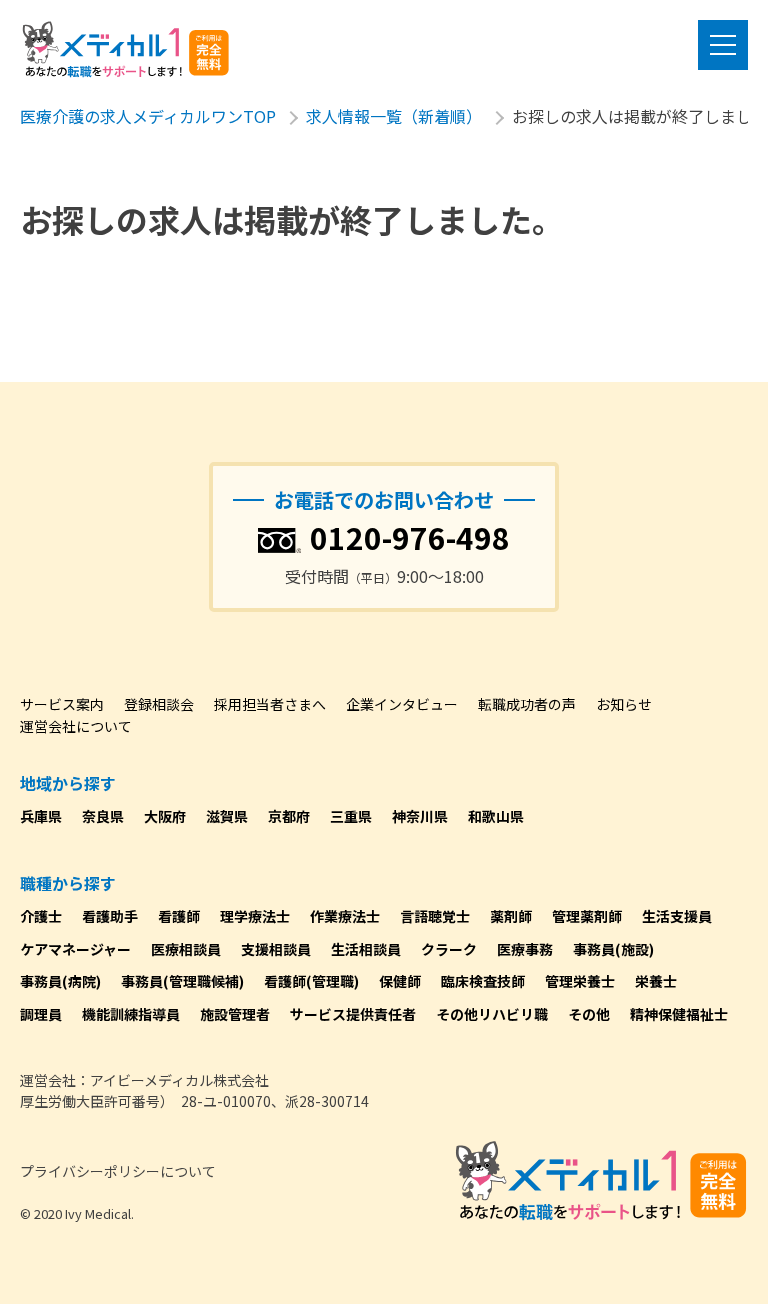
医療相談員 (186, 949)
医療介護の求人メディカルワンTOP (148, 116)
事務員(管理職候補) (182, 981)
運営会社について (76, 726)
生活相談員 (366, 949)
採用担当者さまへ (270, 704)
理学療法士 (255, 916)
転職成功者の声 (527, 704)
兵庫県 (41, 816)
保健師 (400, 981)
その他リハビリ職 (492, 1014)
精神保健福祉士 (679, 1014)
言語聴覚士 (435, 916)
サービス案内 (62, 704)
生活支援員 (677, 916)
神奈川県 (420, 816)
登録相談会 (159, 704)
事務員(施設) (613, 949)
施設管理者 (235, 1014)
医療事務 (525, 949)
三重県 (351, 816)
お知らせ (624, 704)
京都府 (289, 816)
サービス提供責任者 (353, 1014)
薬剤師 (511, 916)
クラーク (449, 949)
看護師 (179, 916)
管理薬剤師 (587, 916)
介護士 (41, 916)
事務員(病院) (60, 981)
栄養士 (656, 981)
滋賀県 (227, 816)
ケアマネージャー (75, 949)
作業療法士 (345, 916)
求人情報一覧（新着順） (394, 116)
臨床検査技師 (483, 981)
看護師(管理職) (311, 981)
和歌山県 (496, 816)
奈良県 (103, 816)
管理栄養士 (580, 981)
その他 (589, 1014)
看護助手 (110, 916)
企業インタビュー (402, 704)
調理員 (41, 1014)
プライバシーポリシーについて (118, 1171)
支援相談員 (276, 949)
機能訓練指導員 (131, 1014)
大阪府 (165, 816)
